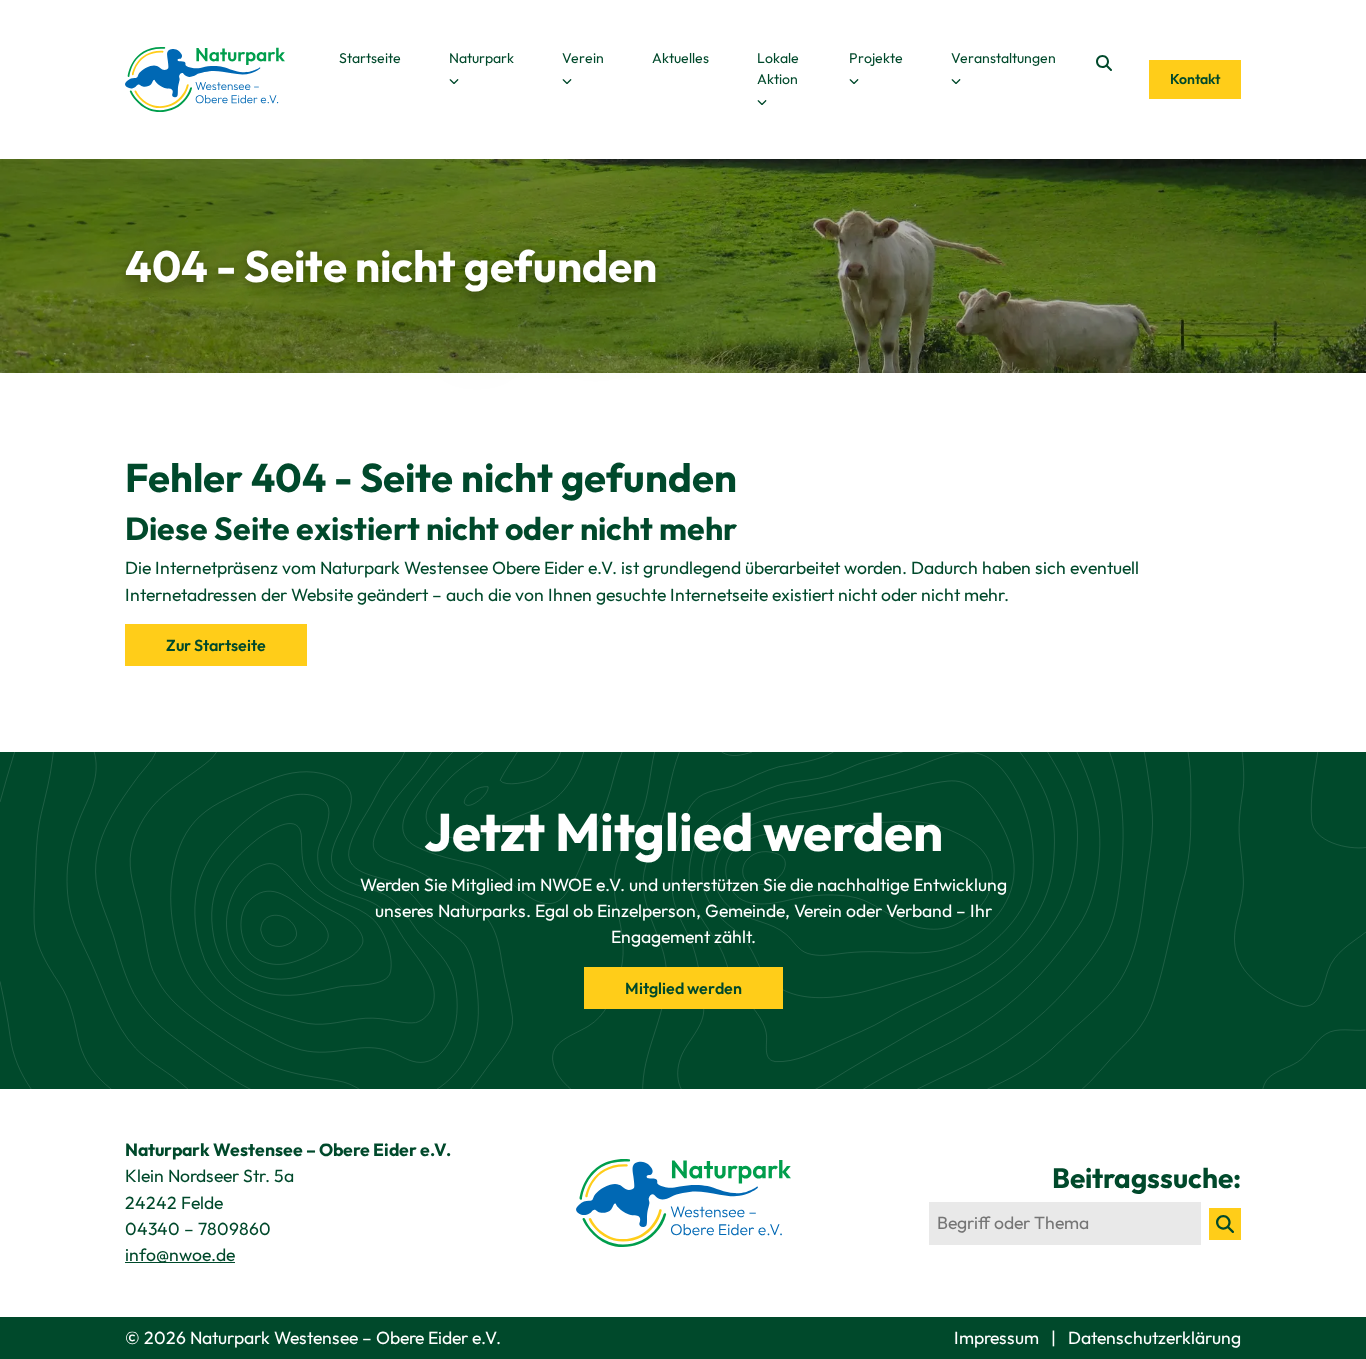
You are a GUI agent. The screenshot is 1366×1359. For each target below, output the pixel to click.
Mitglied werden (683, 988)
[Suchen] (1225, 1224)
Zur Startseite (216, 645)
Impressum (998, 1337)
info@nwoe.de (180, 1254)
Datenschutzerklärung (1154, 1337)
